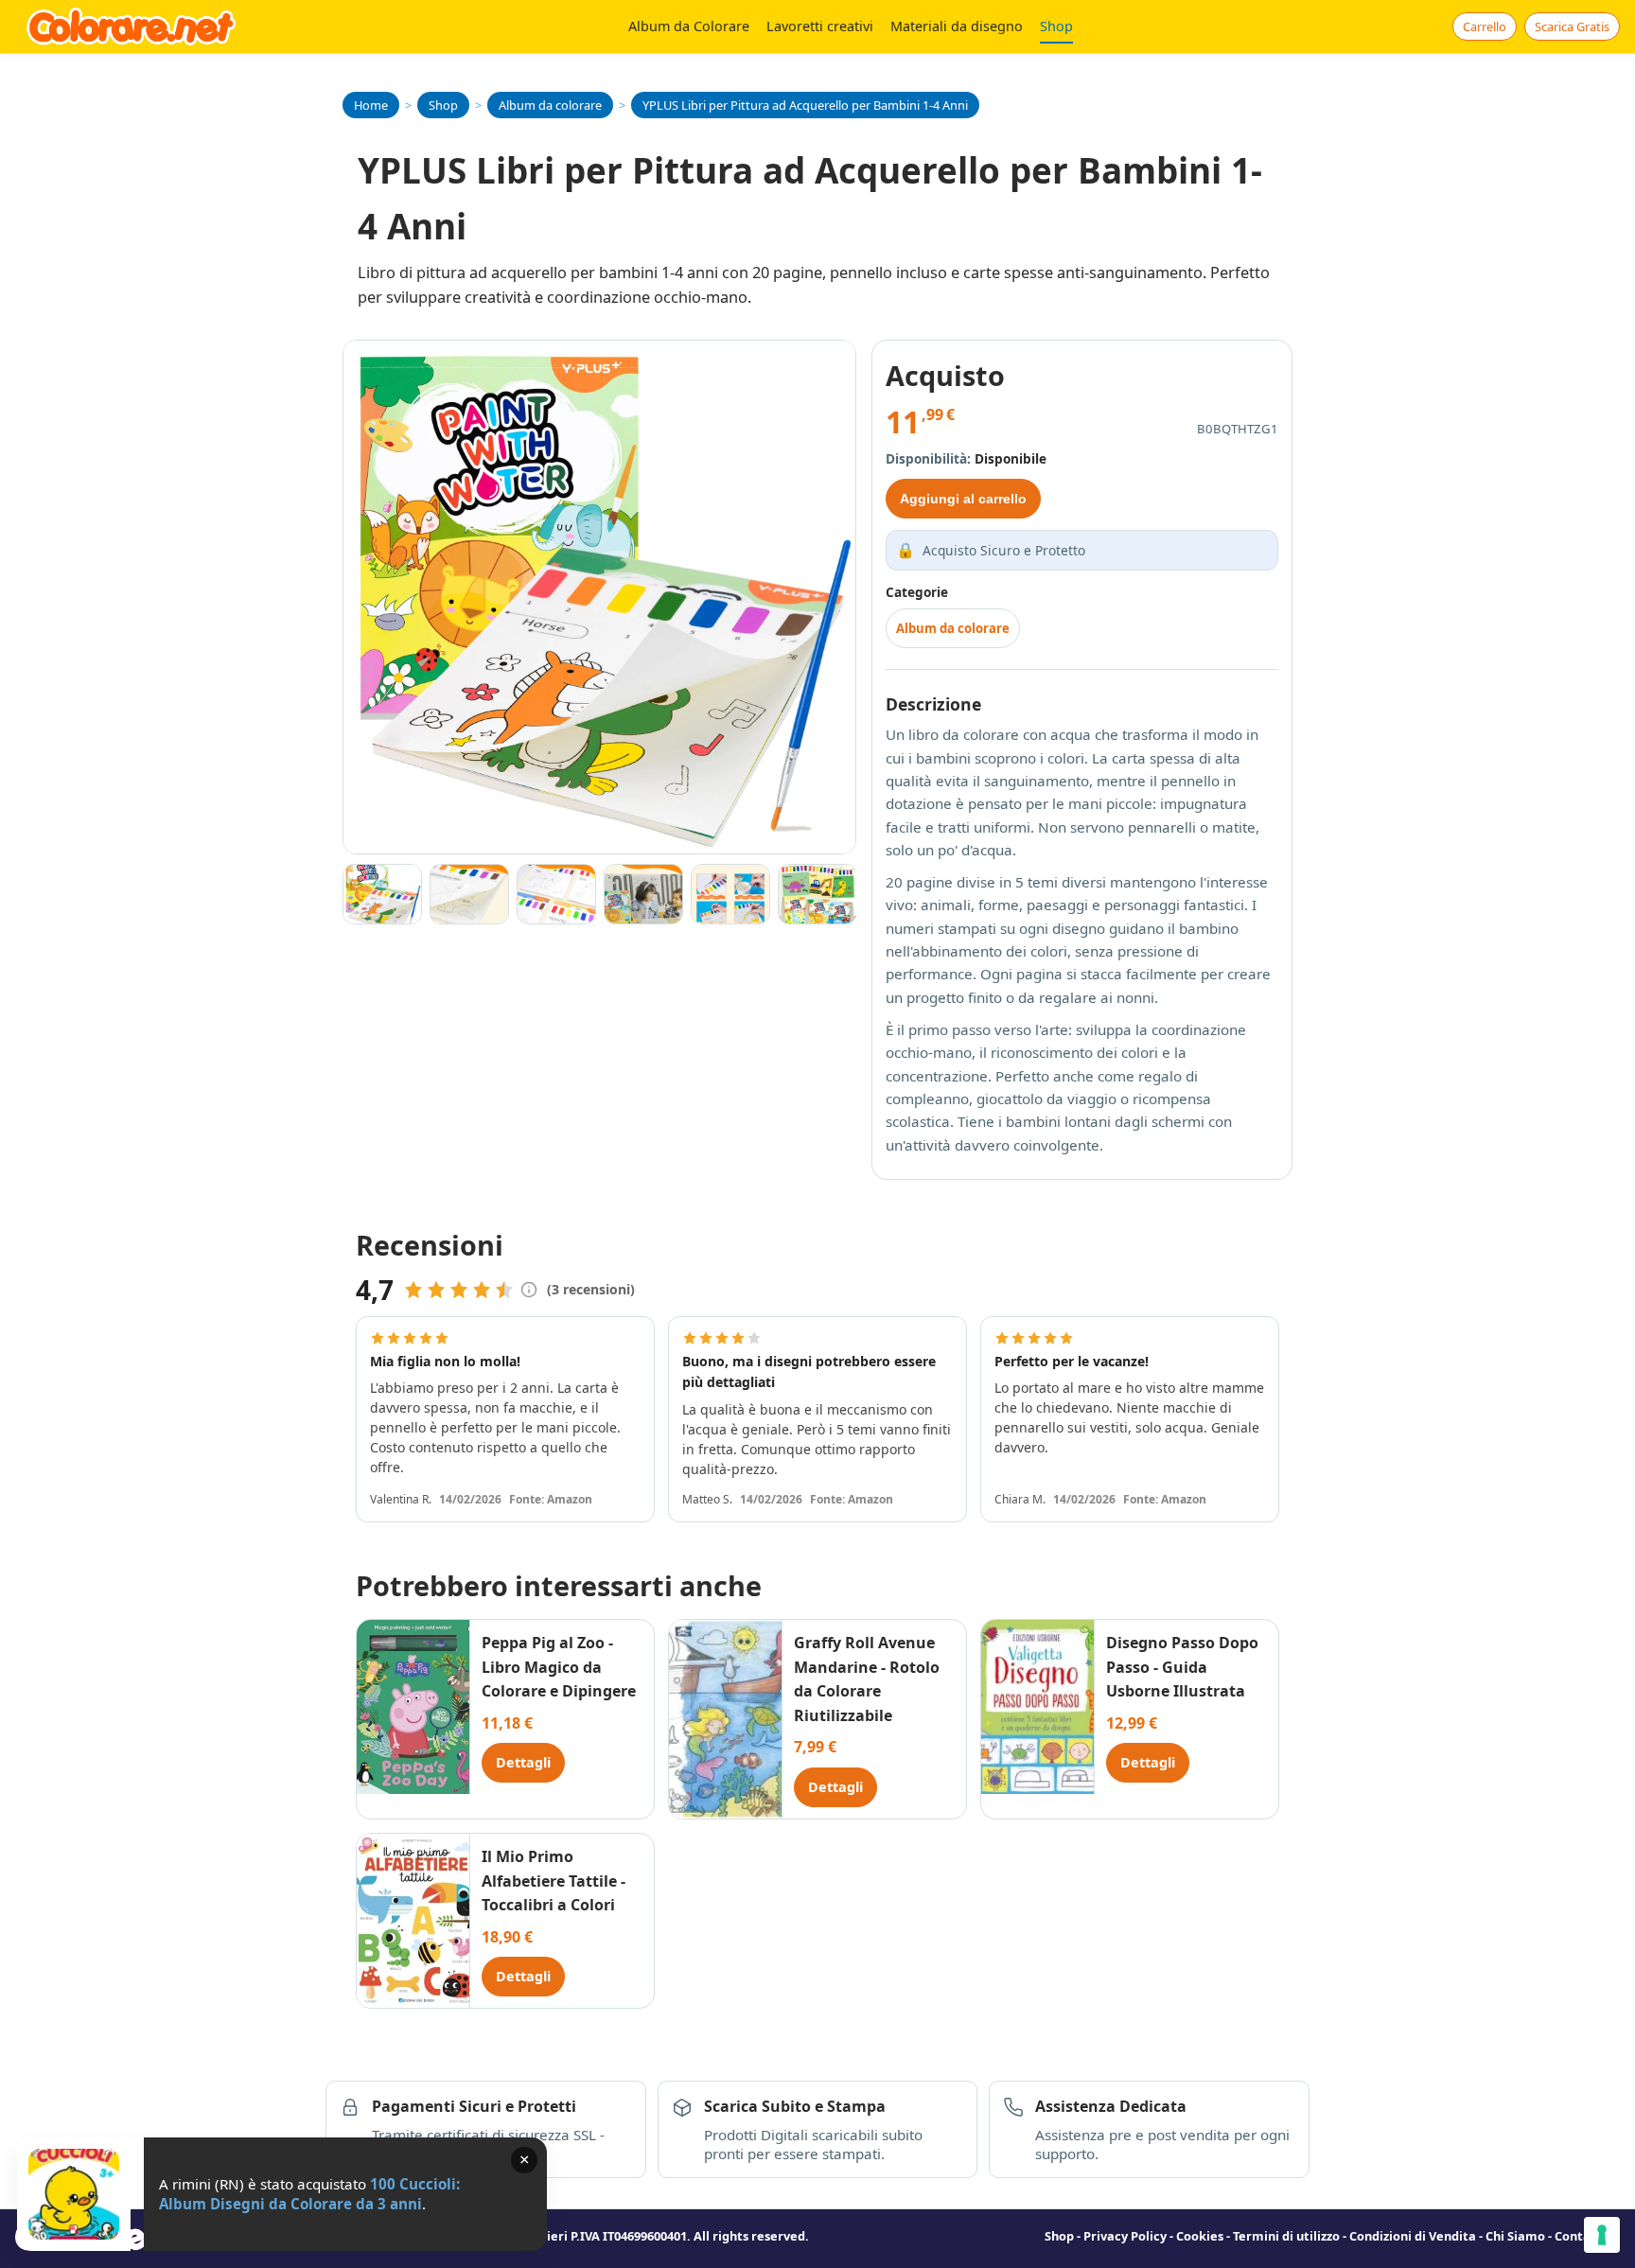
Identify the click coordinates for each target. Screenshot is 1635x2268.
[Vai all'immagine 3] (556, 894)
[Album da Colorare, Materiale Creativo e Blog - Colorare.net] (132, 26)
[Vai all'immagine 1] (382, 894)
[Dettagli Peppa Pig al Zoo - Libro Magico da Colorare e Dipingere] (413, 1707)
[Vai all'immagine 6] (817, 894)
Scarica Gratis (1572, 26)
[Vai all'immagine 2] (469, 894)
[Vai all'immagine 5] (730, 894)
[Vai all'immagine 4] (643, 894)
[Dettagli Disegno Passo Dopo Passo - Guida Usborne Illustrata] (1038, 1707)
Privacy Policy (1125, 2236)
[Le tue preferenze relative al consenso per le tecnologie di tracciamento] (1602, 2235)
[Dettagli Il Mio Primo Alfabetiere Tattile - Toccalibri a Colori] (413, 1921)
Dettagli (523, 1762)
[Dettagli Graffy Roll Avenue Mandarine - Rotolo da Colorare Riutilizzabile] (726, 1719)
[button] (529, 1290)
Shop (1056, 26)
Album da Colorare (689, 26)
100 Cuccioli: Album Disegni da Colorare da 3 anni (309, 2194)
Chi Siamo (1515, 2236)
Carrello (1485, 26)
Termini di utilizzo (1286, 2236)
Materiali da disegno (957, 26)
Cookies (1200, 2236)
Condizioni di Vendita (1413, 2236)
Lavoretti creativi (820, 26)
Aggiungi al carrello (963, 499)
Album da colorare (953, 628)
